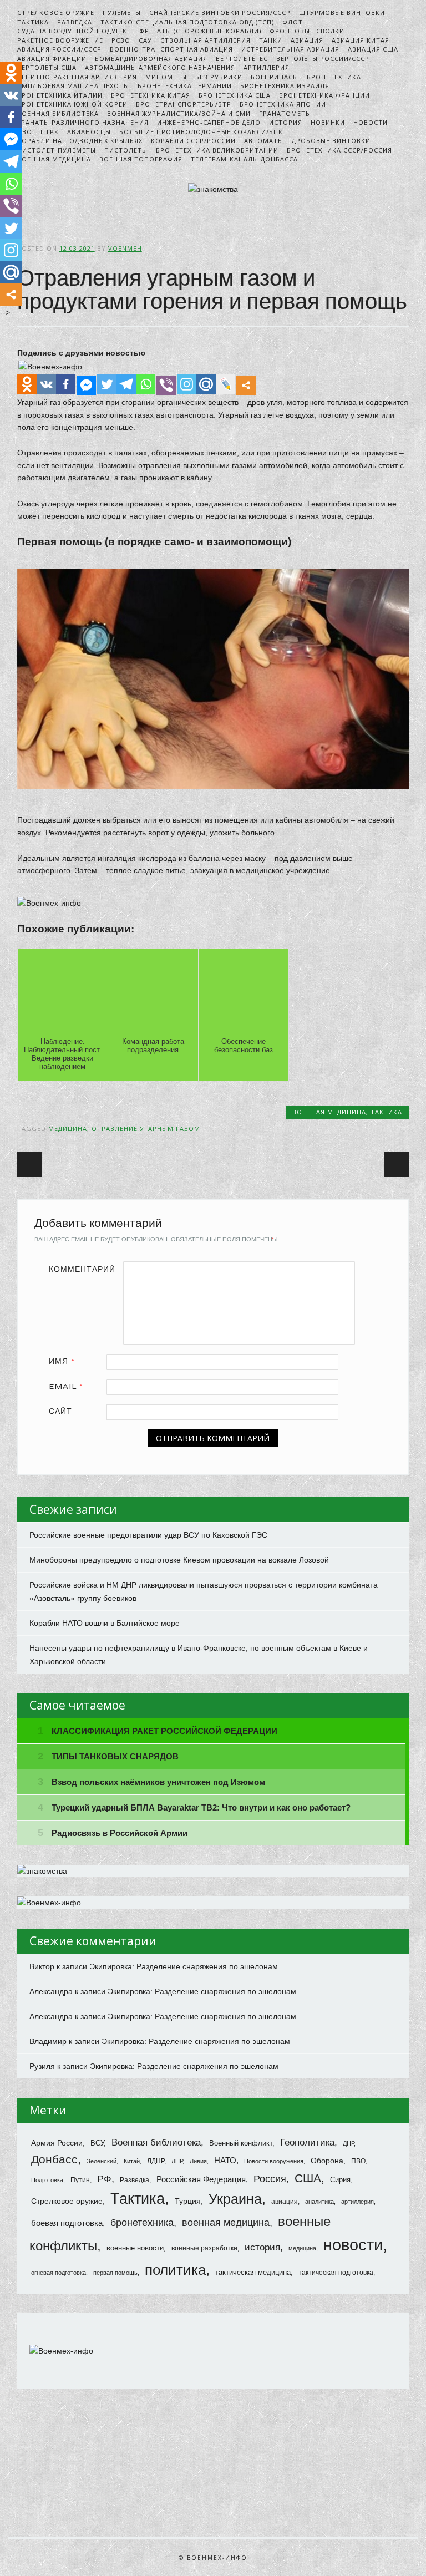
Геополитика (307, 2143)
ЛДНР (156, 2161)
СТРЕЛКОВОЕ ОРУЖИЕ (56, 12)
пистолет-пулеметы (57, 150)
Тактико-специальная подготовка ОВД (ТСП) (187, 22)
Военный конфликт (241, 2143)
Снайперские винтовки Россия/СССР (220, 12)
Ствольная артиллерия (206, 40)
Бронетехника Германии (185, 86)
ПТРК (50, 132)
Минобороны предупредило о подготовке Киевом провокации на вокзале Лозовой (179, 1560)
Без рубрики (219, 77)
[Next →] (396, 1165)
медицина (68, 1129)
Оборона (327, 2161)
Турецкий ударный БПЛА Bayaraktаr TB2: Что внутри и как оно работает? (201, 1807)
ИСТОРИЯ (286, 122)
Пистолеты (126, 150)
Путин (80, 2180)
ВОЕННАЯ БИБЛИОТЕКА (58, 113)
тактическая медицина (253, 2272)
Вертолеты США (47, 67)
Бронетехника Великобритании (217, 150)
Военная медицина (54, 159)
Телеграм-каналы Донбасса (244, 159)
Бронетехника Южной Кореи (72, 104)
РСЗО (121, 40)
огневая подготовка (59, 2273)
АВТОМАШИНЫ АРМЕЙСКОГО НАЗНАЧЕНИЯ (160, 67)
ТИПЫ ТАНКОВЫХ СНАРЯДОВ (115, 1756)
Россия (270, 2179)
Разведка (75, 22)
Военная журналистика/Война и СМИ (179, 113)
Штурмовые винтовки (342, 12)
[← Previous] (30, 1165)
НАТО (225, 2161)
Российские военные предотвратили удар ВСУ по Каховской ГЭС (148, 1535)
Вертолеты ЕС (242, 59)
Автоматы (264, 141)
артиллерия (357, 2202)
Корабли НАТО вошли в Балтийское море (105, 1623)
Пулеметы (122, 12)
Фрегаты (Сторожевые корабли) (200, 31)
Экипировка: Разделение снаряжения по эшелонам (184, 1966)
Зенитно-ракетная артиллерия (77, 77)
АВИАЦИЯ (307, 40)
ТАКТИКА (33, 22)
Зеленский (102, 2161)
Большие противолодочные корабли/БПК (201, 132)
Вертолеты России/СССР (323, 59)
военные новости (135, 2248)
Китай (132, 2161)
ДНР (348, 2143)
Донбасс (54, 2159)
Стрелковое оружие (67, 2201)
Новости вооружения (274, 2161)
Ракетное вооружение (60, 40)
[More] (246, 385)
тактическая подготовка (336, 2273)
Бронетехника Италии (60, 95)
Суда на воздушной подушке (74, 31)
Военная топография (141, 159)
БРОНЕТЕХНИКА (334, 77)
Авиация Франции (52, 59)
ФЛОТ (293, 22)
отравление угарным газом (146, 1129)
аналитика (319, 2202)
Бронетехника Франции (324, 95)
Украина (235, 2199)
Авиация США (373, 49)
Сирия (340, 2180)
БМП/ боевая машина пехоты (73, 86)
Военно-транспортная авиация (171, 49)
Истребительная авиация (290, 49)
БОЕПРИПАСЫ (275, 77)
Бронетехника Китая (151, 95)
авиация (285, 2201)
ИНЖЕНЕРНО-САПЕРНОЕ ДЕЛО (209, 122)
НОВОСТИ (371, 122)
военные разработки (204, 2248)
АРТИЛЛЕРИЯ (267, 67)
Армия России (57, 2143)
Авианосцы (89, 132)
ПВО (358, 2161)
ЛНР (177, 2161)
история (262, 2247)
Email (66, 1386)
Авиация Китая (361, 40)
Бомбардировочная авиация (151, 59)
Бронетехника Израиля (285, 86)
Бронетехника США (235, 95)
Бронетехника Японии (283, 104)
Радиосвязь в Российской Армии (120, 1833)
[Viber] (166, 385)
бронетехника (142, 2222)
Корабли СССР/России (193, 141)
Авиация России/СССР (59, 49)
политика (175, 2270)
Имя (62, 1361)
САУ (145, 40)
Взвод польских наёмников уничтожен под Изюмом (158, 1782)
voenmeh (125, 248)
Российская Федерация (201, 2179)
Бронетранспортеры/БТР (184, 104)
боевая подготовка (67, 2223)
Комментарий (82, 1269)
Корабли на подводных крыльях (80, 141)
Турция (188, 2201)
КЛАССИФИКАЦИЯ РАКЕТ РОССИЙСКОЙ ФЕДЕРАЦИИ (164, 1731)
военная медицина (226, 2223)
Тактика (138, 2199)
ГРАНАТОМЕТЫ (285, 113)
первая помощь (115, 2273)
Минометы (166, 77)
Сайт (60, 1411)
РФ (104, 2179)
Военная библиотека (156, 2142)
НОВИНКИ (328, 122)
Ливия (198, 2161)
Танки (271, 40)
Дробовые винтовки (331, 141)
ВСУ (97, 2143)
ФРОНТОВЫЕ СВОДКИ (307, 31)
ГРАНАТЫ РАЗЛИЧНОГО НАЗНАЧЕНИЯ (83, 122)
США (308, 2178)
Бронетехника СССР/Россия (339, 150)
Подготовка (47, 2180)
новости (353, 2245)
